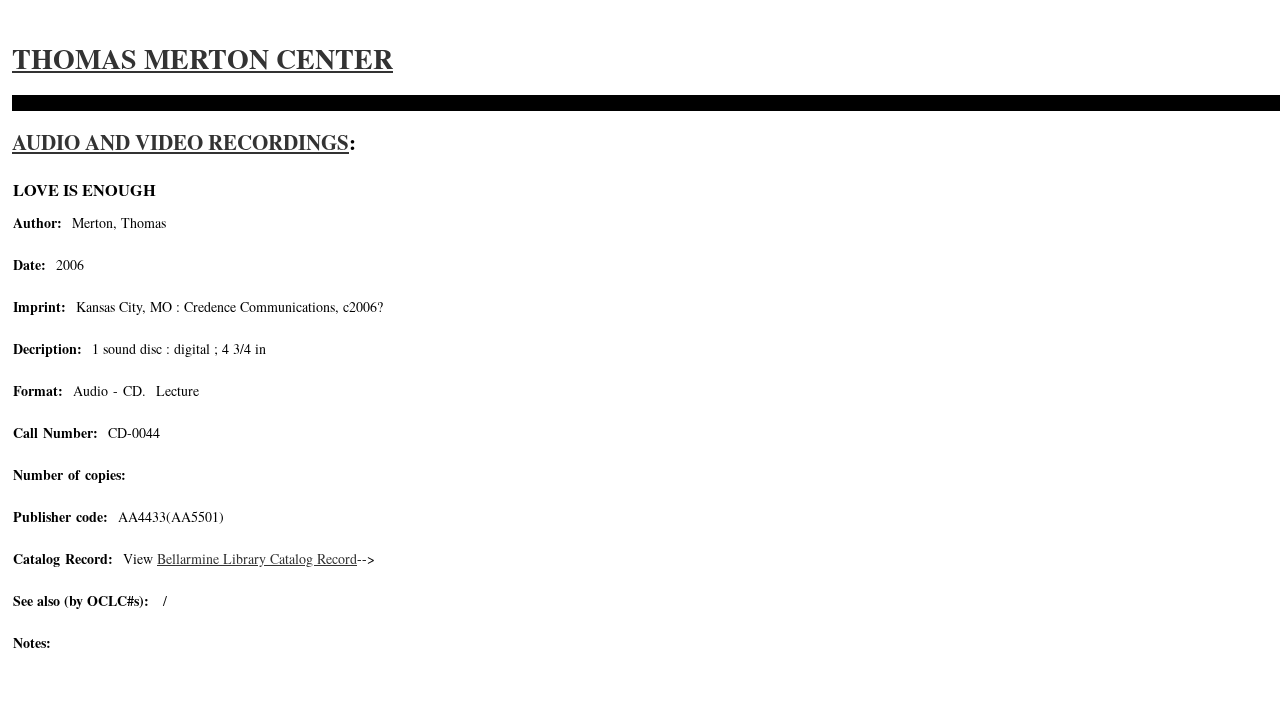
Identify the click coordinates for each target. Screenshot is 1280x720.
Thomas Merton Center (202, 58)
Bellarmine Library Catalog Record (257, 558)
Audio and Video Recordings (180, 142)
